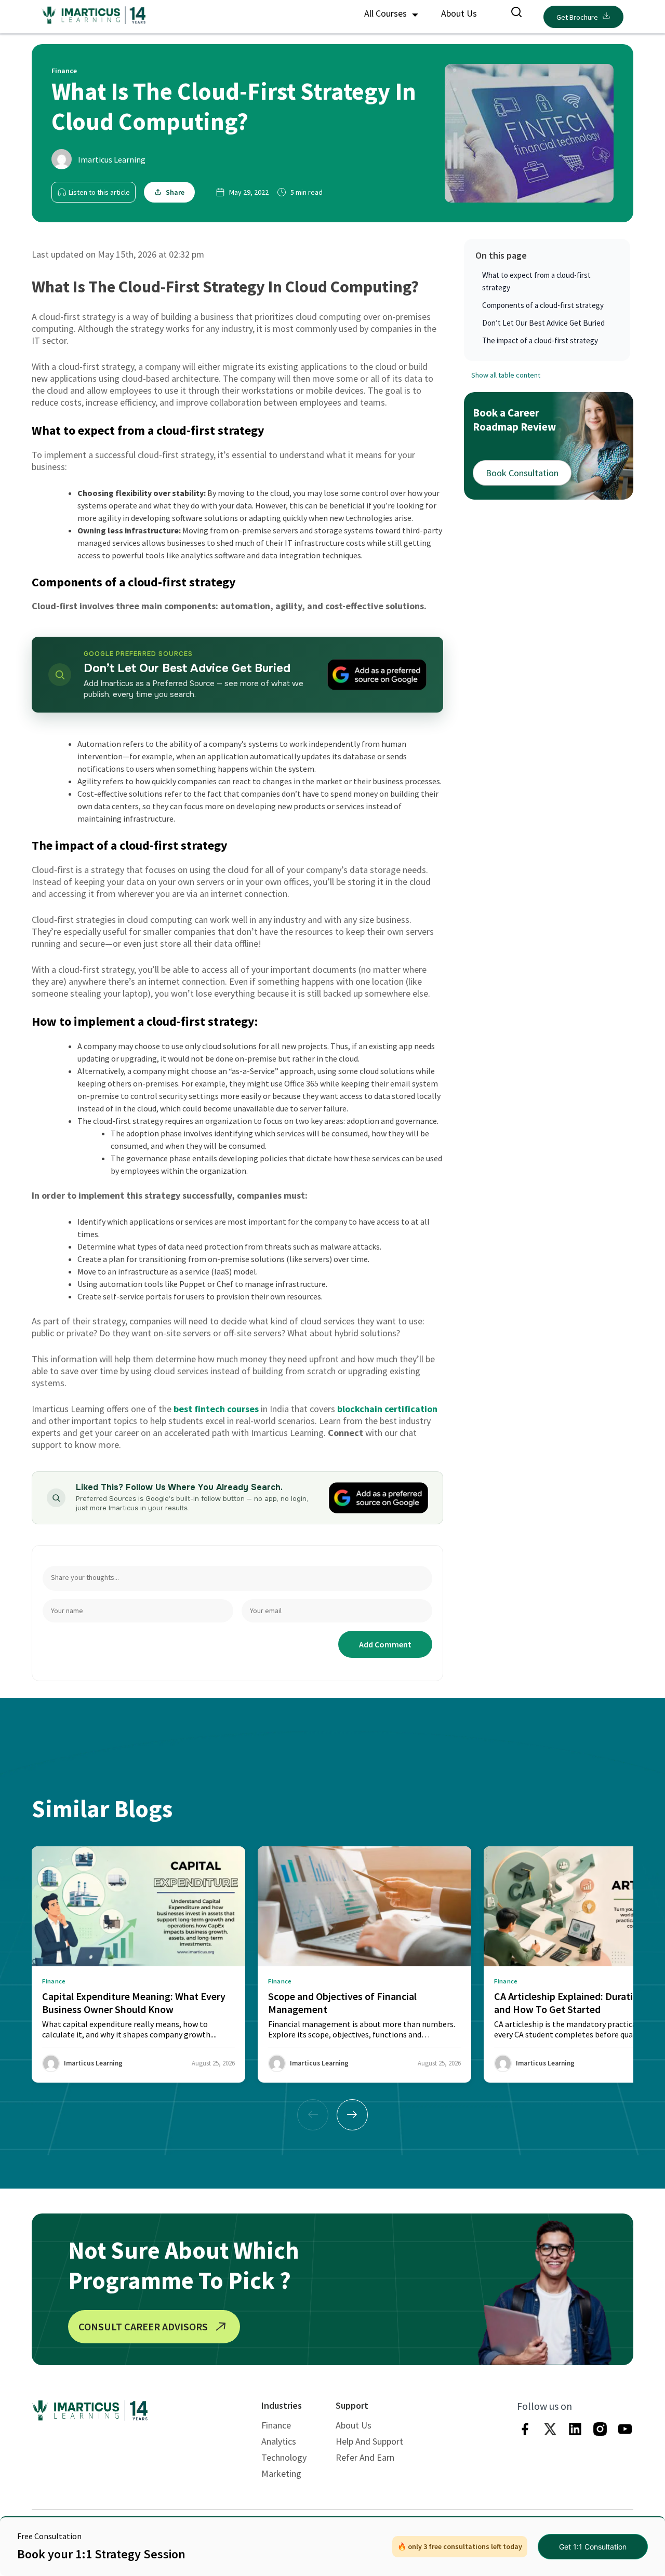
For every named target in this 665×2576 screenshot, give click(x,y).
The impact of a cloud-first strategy (540, 340)
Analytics (279, 2441)
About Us (459, 13)
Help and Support (369, 2441)
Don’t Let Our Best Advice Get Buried (543, 323)
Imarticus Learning (112, 159)
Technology (284, 2457)
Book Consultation (522, 473)
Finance (276, 2425)
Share (175, 192)
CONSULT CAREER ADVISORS (143, 2326)
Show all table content (506, 375)
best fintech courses (216, 1409)
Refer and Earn (365, 2457)
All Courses (387, 13)
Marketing (281, 2473)
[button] (352, 2115)
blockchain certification (387, 1409)
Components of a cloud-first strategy (543, 305)
